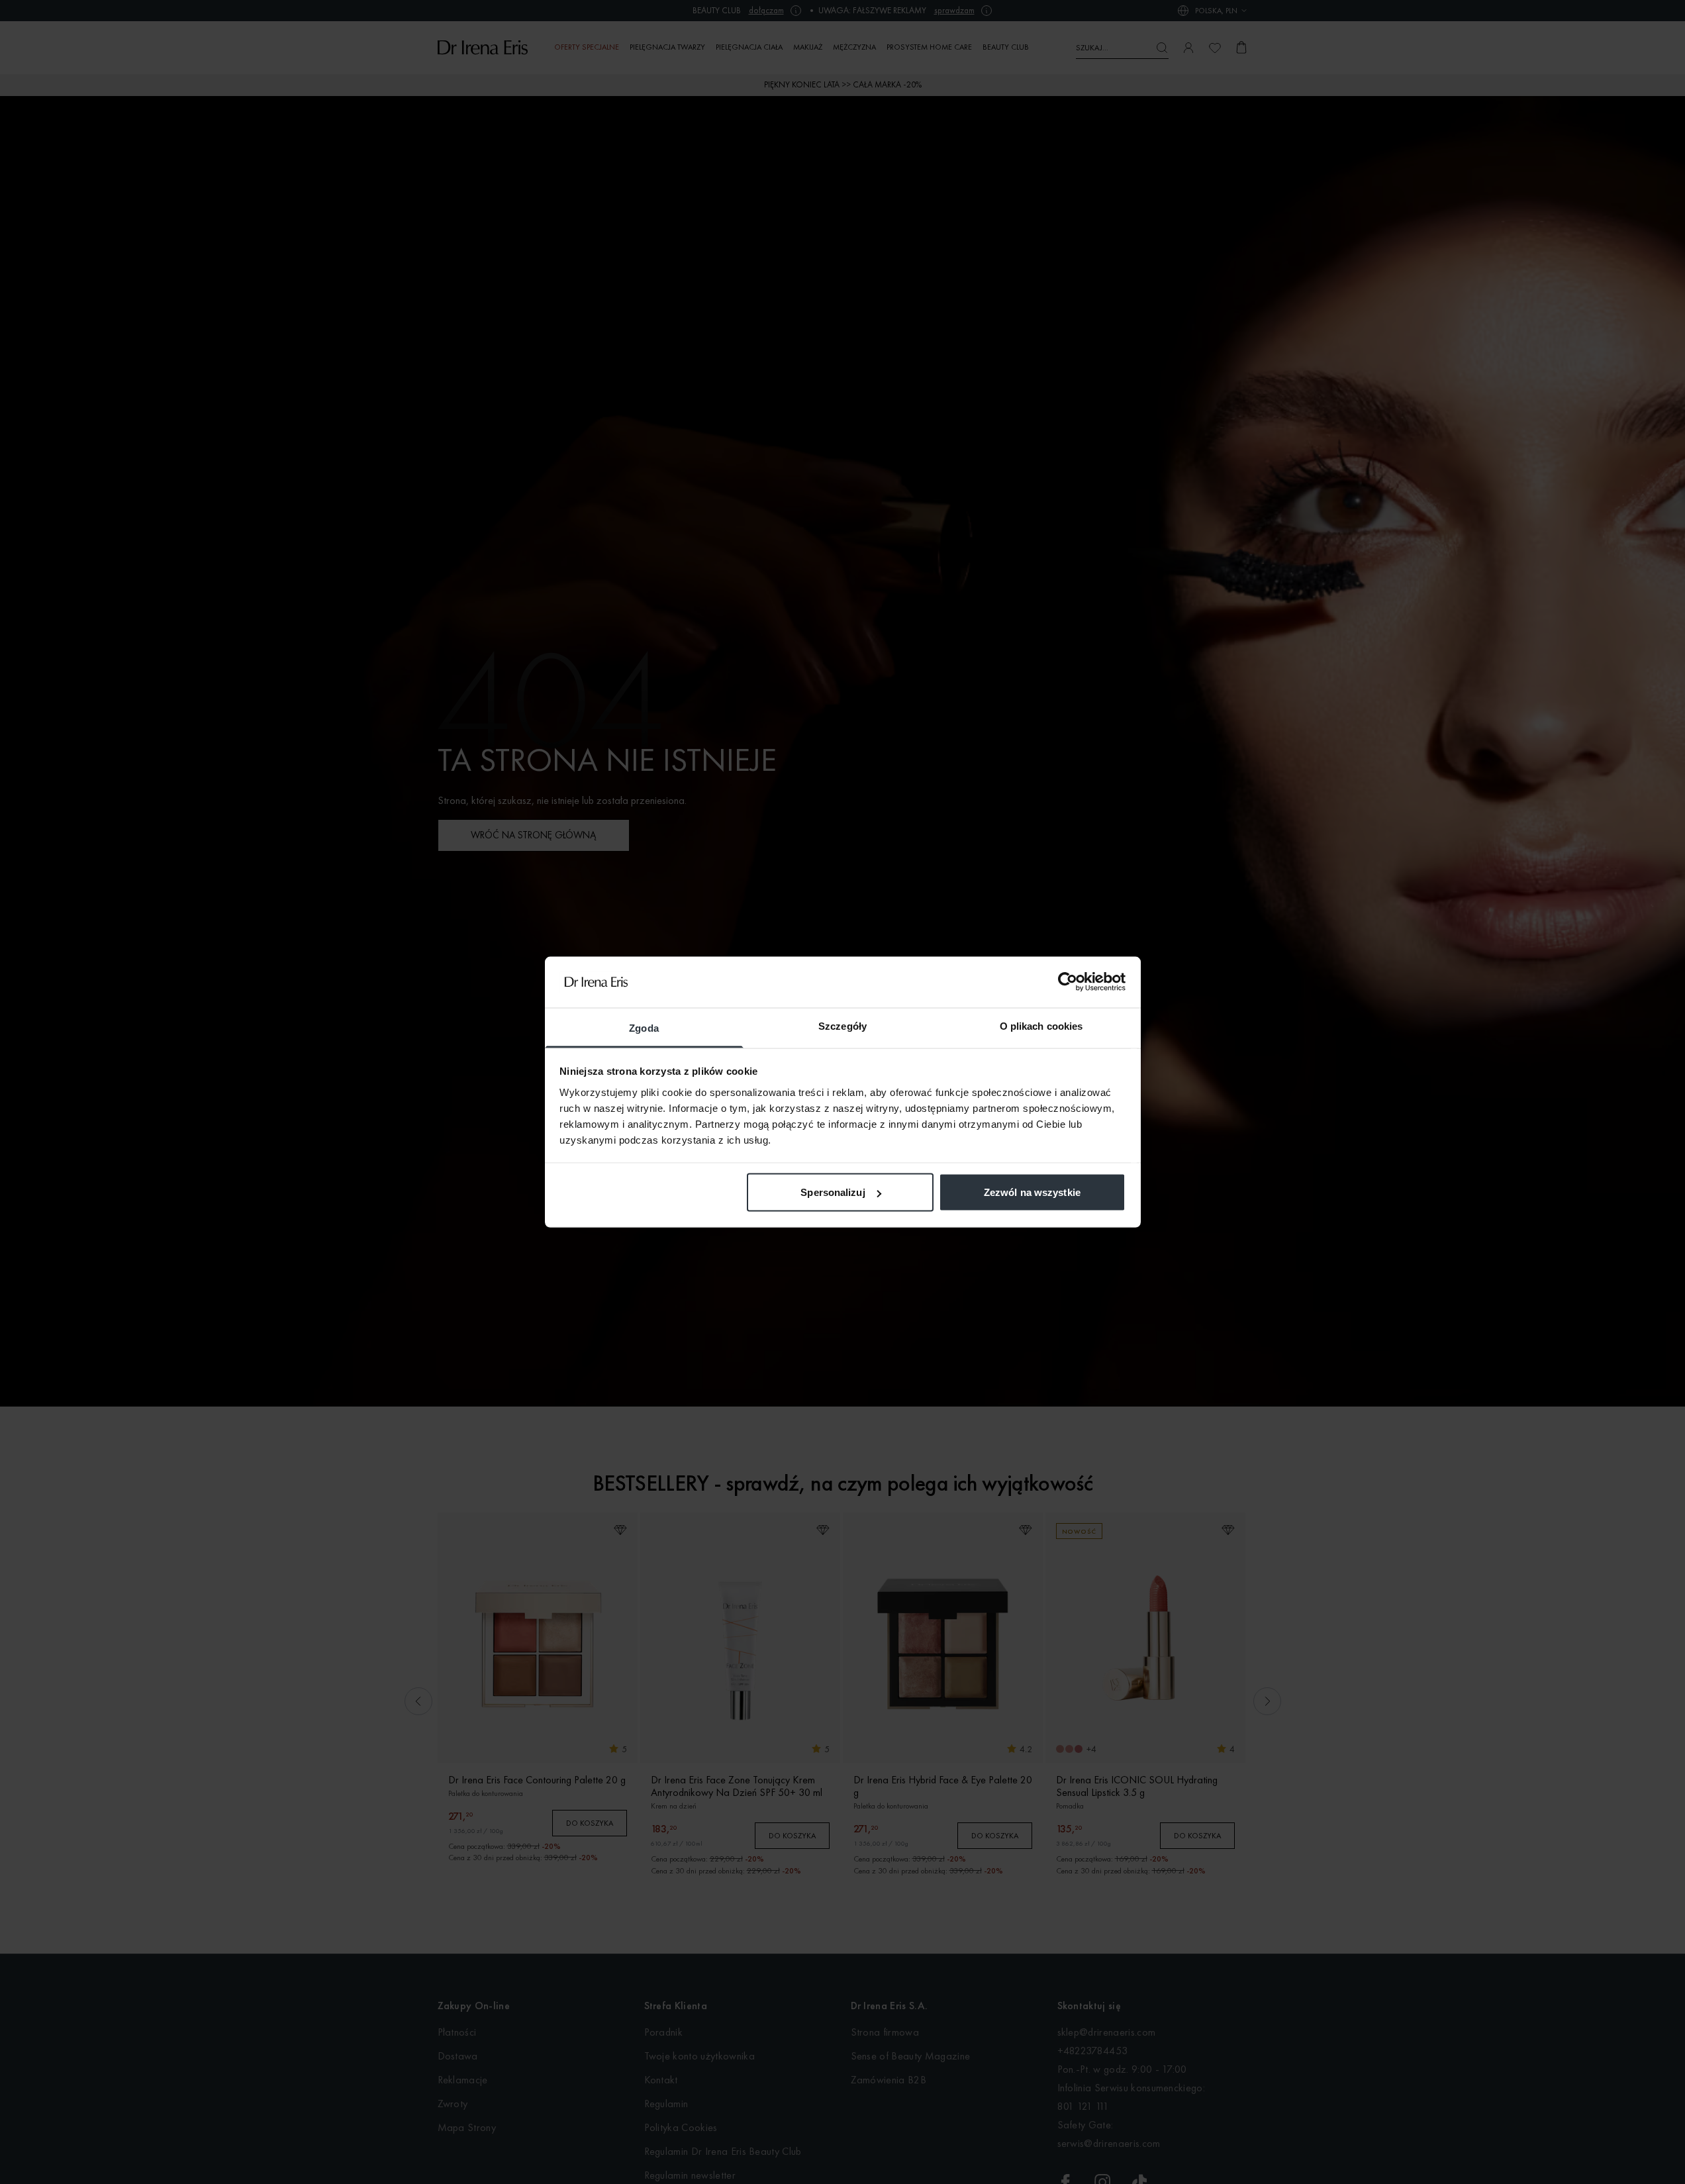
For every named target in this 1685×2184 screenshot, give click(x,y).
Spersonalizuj (833, 1192)
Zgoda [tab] (644, 1027)
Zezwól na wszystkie (1032, 1192)
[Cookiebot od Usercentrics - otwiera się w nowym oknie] (1068, 982)
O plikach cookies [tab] (1041, 1025)
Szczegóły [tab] (842, 1025)
